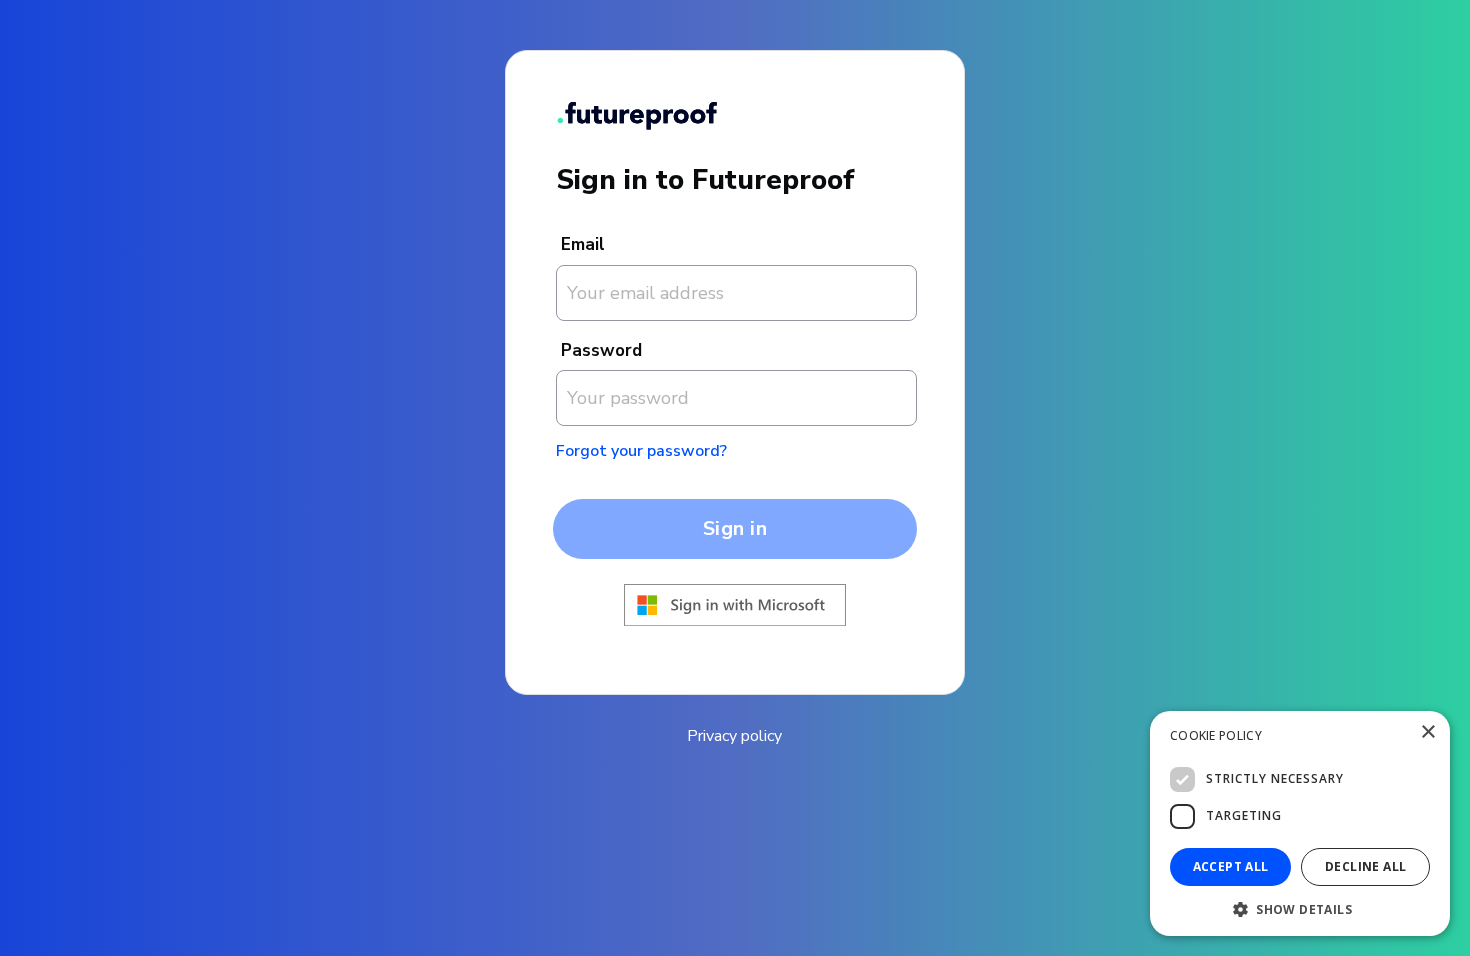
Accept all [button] (1231, 866)
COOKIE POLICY (1216, 735)
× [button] (1427, 732)
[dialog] (1300, 823)
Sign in (735, 528)
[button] (1300, 907)
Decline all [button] (1365, 866)
